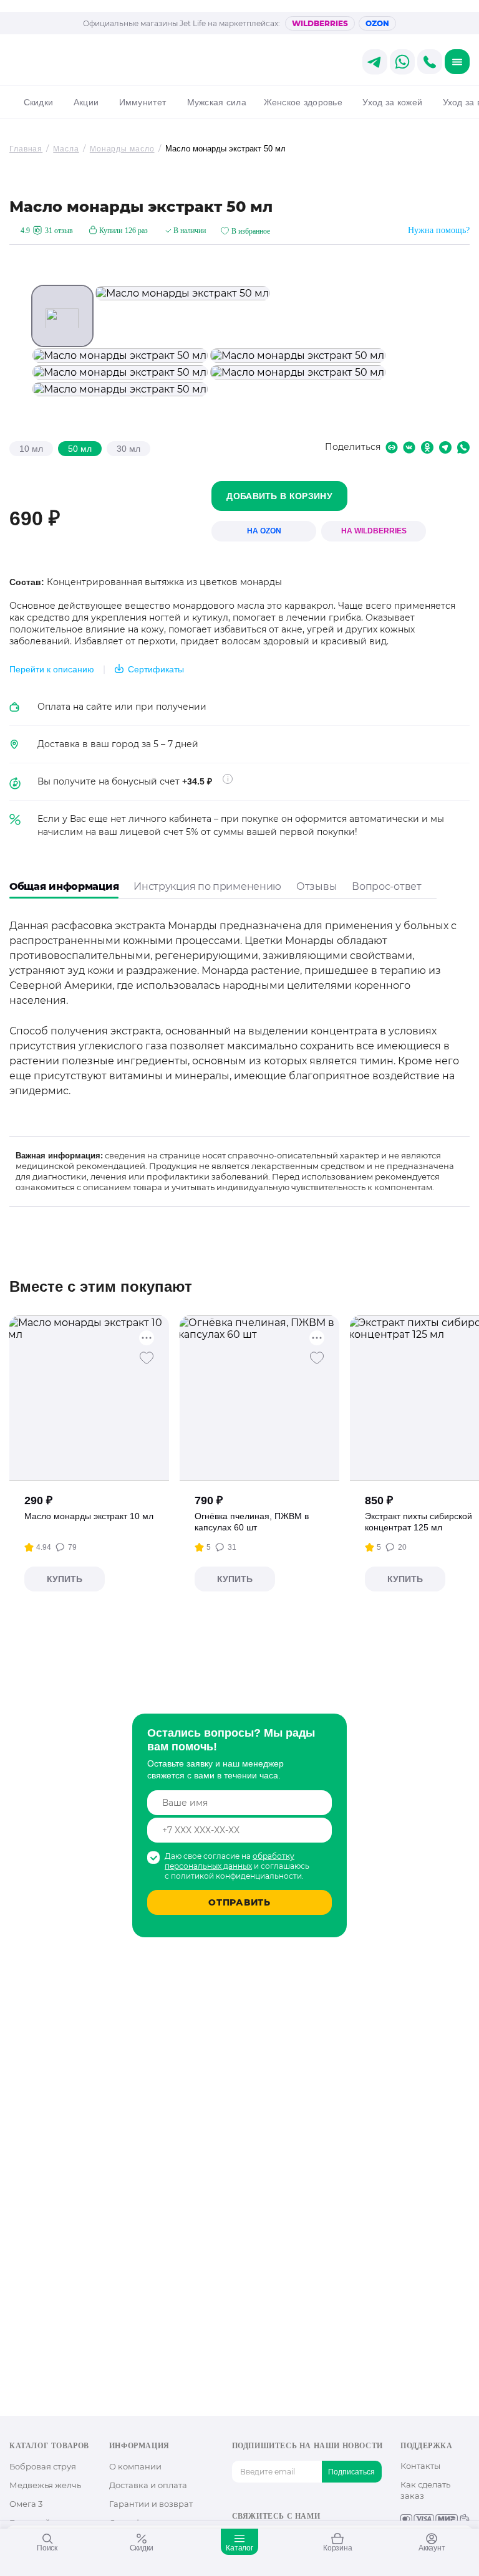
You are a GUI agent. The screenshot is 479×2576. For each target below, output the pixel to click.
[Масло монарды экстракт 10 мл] (90, 1398)
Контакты (420, 2466)
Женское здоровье (303, 102)
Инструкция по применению (207, 886)
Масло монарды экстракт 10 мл (89, 1516)
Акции (86, 102)
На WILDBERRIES (374, 531)
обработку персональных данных (230, 1861)
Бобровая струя (43, 2466)
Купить (65, 1579)
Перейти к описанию (52, 669)
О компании (135, 2466)
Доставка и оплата (148, 2485)
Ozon (377, 23)
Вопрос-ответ (386, 886)
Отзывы (317, 886)
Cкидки (38, 102)
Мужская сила (217, 102)
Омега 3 (26, 2504)
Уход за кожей (392, 102)
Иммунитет (143, 102)
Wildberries (320, 23)
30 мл (128, 449)
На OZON (264, 531)
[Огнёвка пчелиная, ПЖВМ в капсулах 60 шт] (260, 1398)
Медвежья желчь (45, 2485)
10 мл (31, 449)
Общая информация (64, 886)
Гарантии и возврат (151, 2504)
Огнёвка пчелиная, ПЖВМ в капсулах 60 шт (252, 1522)
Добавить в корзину (279, 496)
